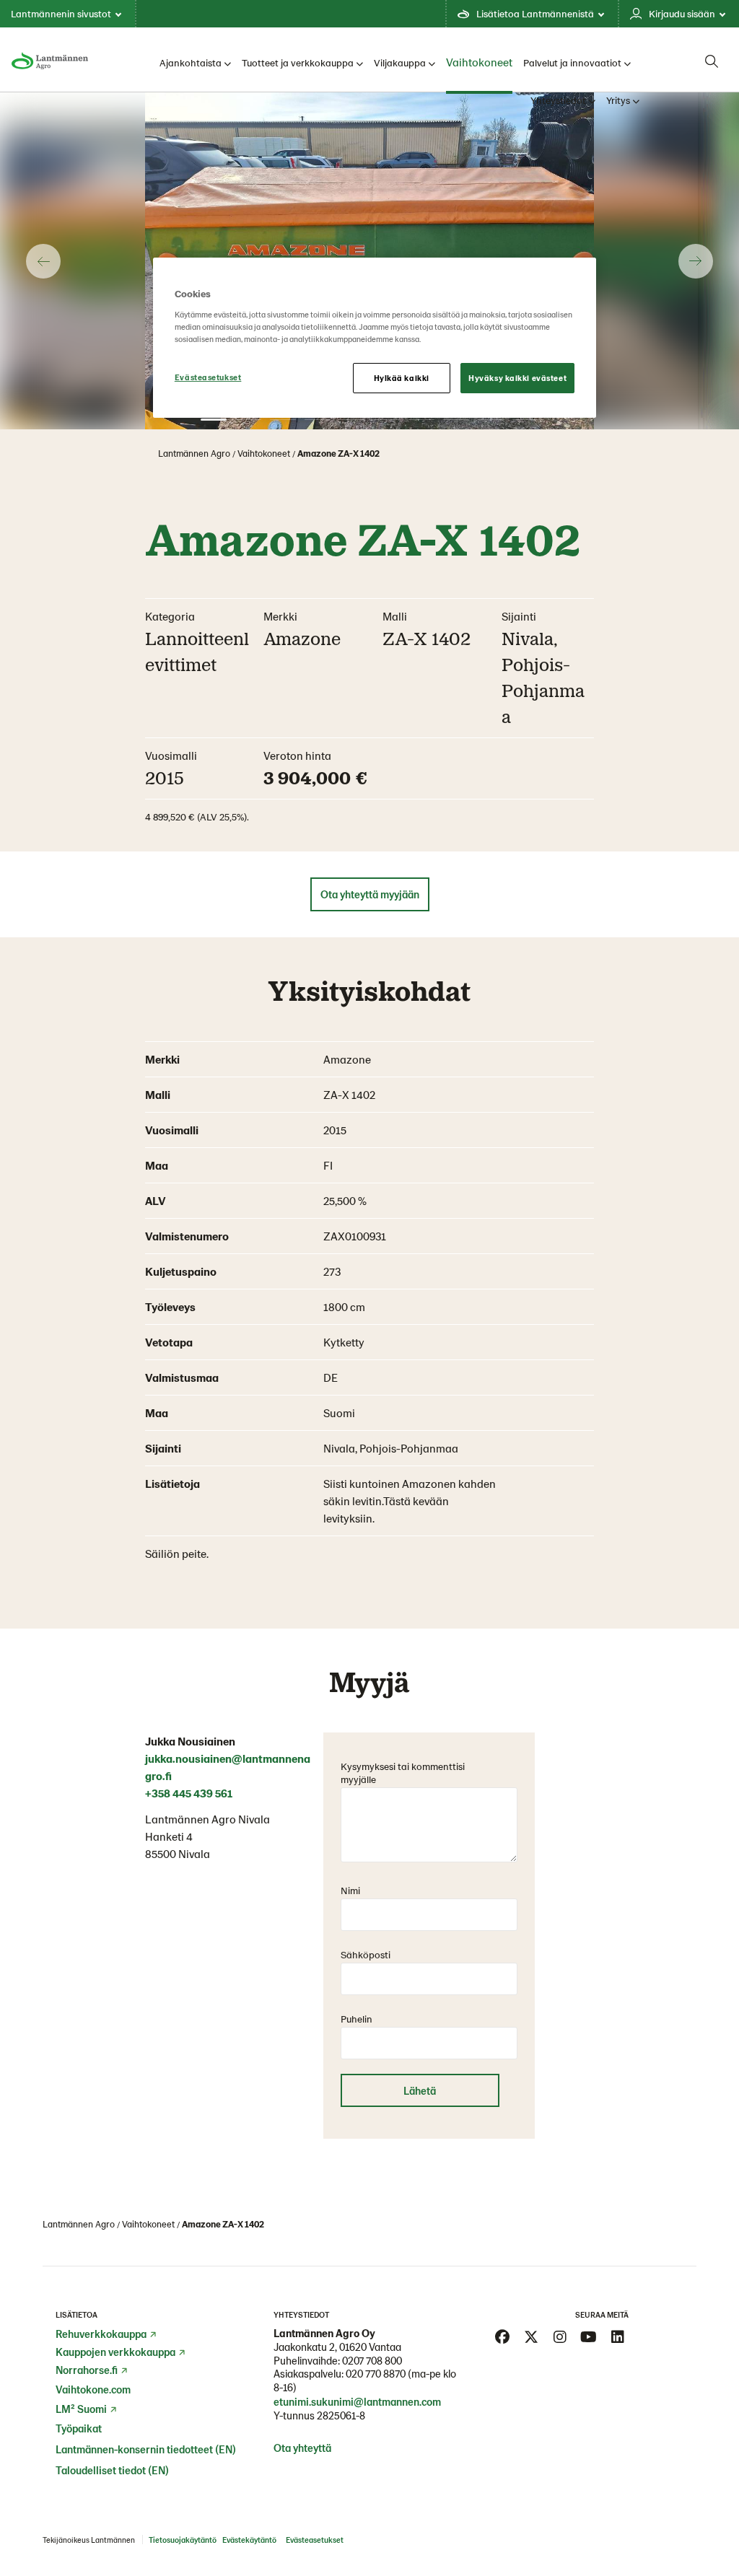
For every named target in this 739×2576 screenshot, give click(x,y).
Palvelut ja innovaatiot (572, 62)
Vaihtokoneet (479, 62)
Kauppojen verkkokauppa (115, 2352)
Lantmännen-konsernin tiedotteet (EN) (146, 2449)
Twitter (531, 2337)
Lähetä (420, 2090)
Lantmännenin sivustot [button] (61, 13)
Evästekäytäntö (249, 2540)
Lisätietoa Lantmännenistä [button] (535, 13)
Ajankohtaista (191, 62)
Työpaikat (79, 2428)
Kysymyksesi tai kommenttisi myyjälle (403, 1773)
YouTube (589, 2337)
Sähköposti (366, 1954)
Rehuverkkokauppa (101, 2334)
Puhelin (357, 2019)
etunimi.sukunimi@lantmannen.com (357, 2401)
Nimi (350, 1890)
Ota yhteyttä (302, 2448)
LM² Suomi (81, 2409)
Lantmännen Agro (194, 453)
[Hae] (712, 61)
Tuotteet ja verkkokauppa (298, 62)
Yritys (618, 100)
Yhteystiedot (558, 100)
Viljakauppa (400, 62)
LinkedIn (618, 2337)
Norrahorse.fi (87, 2370)
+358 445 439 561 (189, 1793)
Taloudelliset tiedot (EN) (112, 2470)
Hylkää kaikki (402, 378)
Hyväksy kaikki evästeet (517, 378)
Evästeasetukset (208, 377)
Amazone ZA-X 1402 (338, 453)
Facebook (502, 2337)
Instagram (560, 2337)
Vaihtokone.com (93, 2389)
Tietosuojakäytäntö (183, 2540)
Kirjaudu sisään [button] (682, 13)
